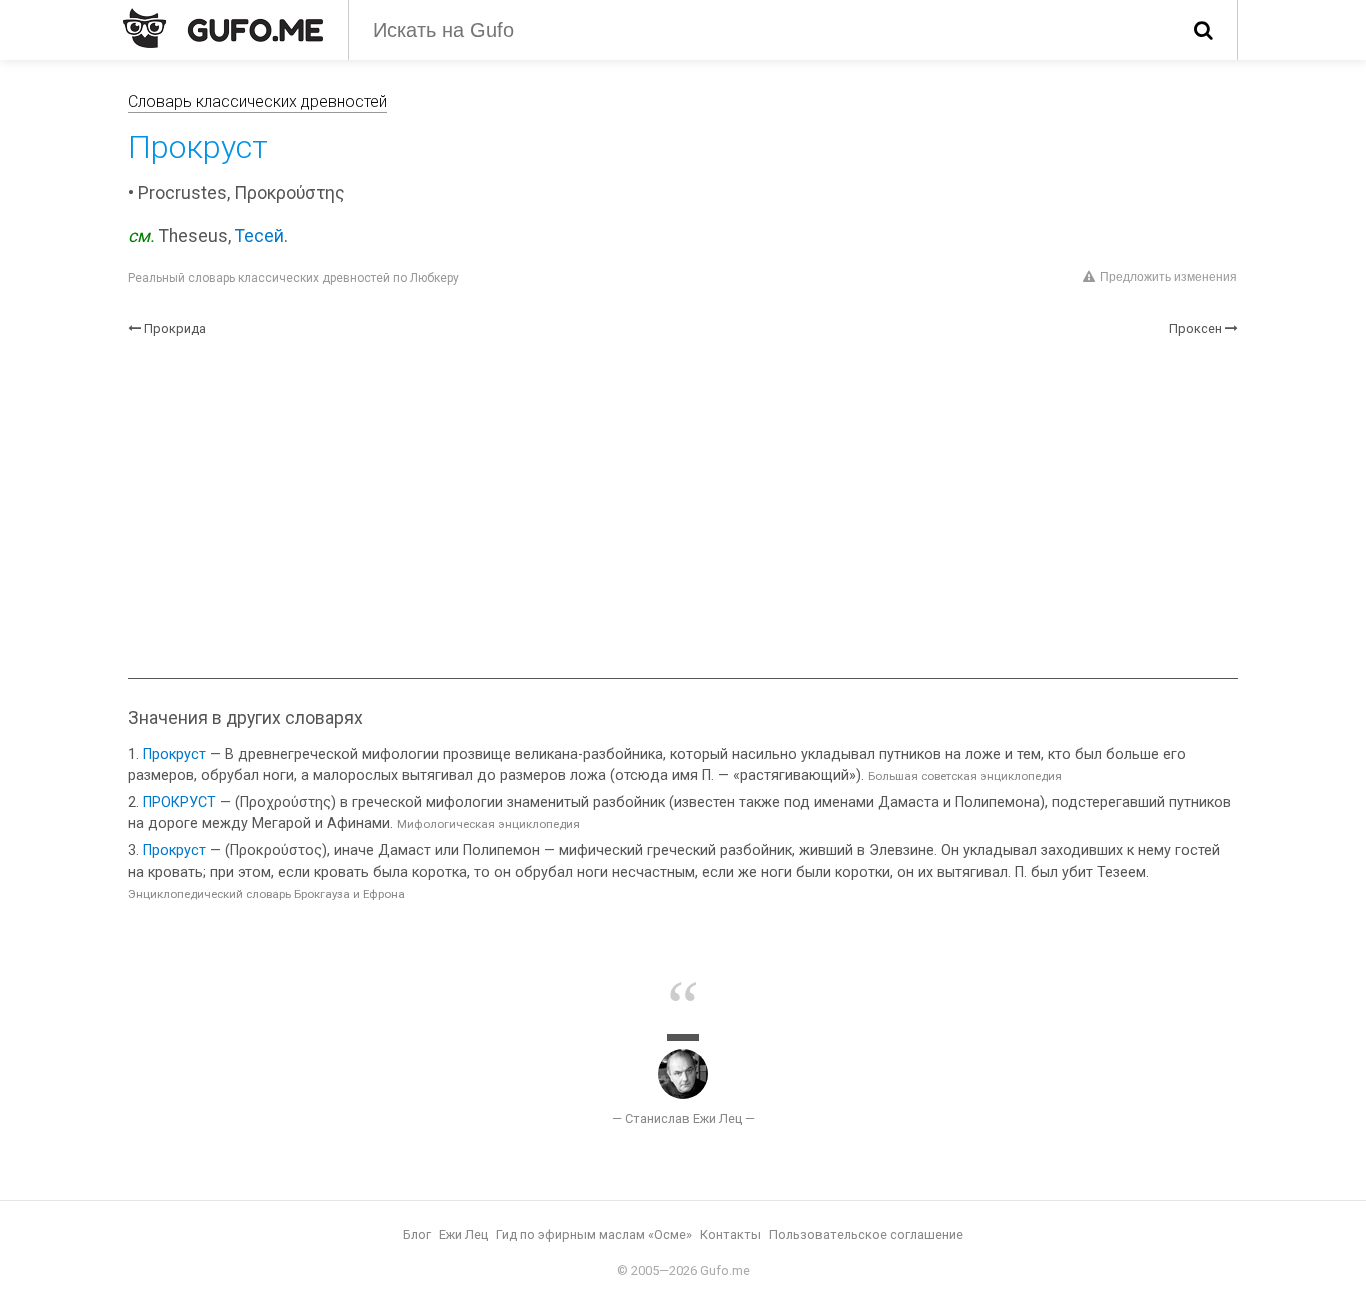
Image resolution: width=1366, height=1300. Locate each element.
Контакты (730, 1234)
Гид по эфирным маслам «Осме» (594, 1234)
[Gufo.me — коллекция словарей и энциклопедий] (223, 28)
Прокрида (175, 328)
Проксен (1195, 328)
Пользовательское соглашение (866, 1234)
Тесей (259, 236)
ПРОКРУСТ (179, 802)
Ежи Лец (463, 1234)
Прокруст (174, 754)
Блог (417, 1234)
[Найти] (1203, 30)
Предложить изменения (1168, 277)
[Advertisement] (683, 508)
